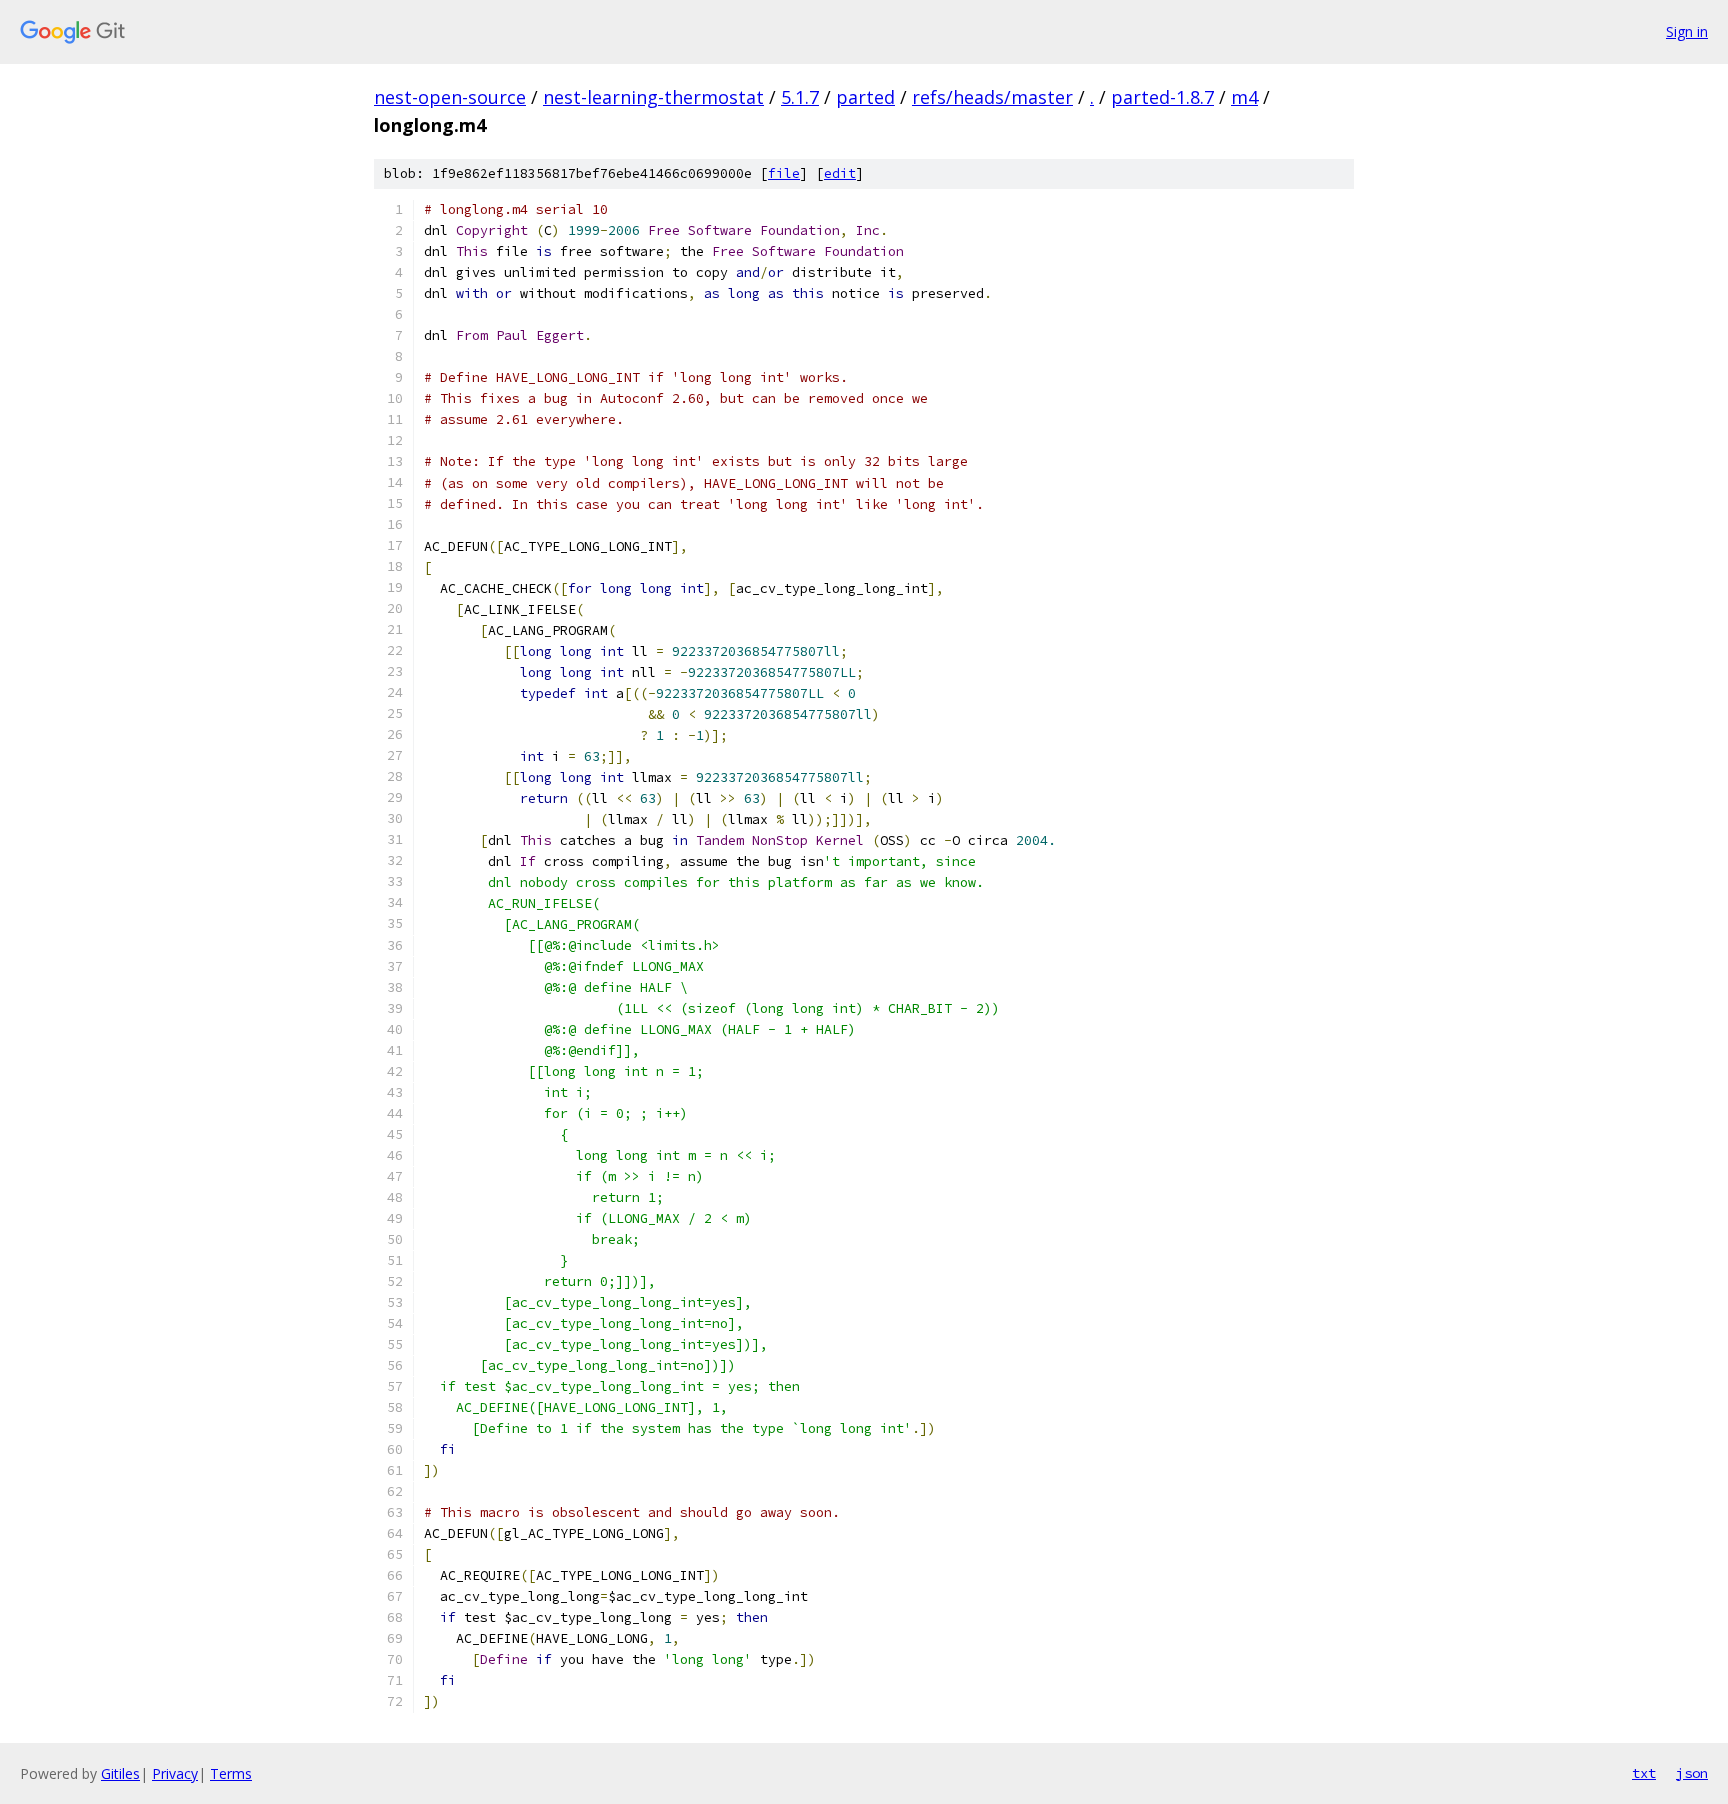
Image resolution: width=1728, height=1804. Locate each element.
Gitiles (120, 1773)
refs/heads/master (992, 97)
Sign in (1687, 31)
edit (840, 173)
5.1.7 (800, 97)
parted (865, 97)
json (1692, 1773)
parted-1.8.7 (1162, 97)
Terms (231, 1773)
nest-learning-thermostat (653, 97)
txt (1644, 1773)
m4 (1244, 97)
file (784, 173)
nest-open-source (450, 97)
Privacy (175, 1773)
